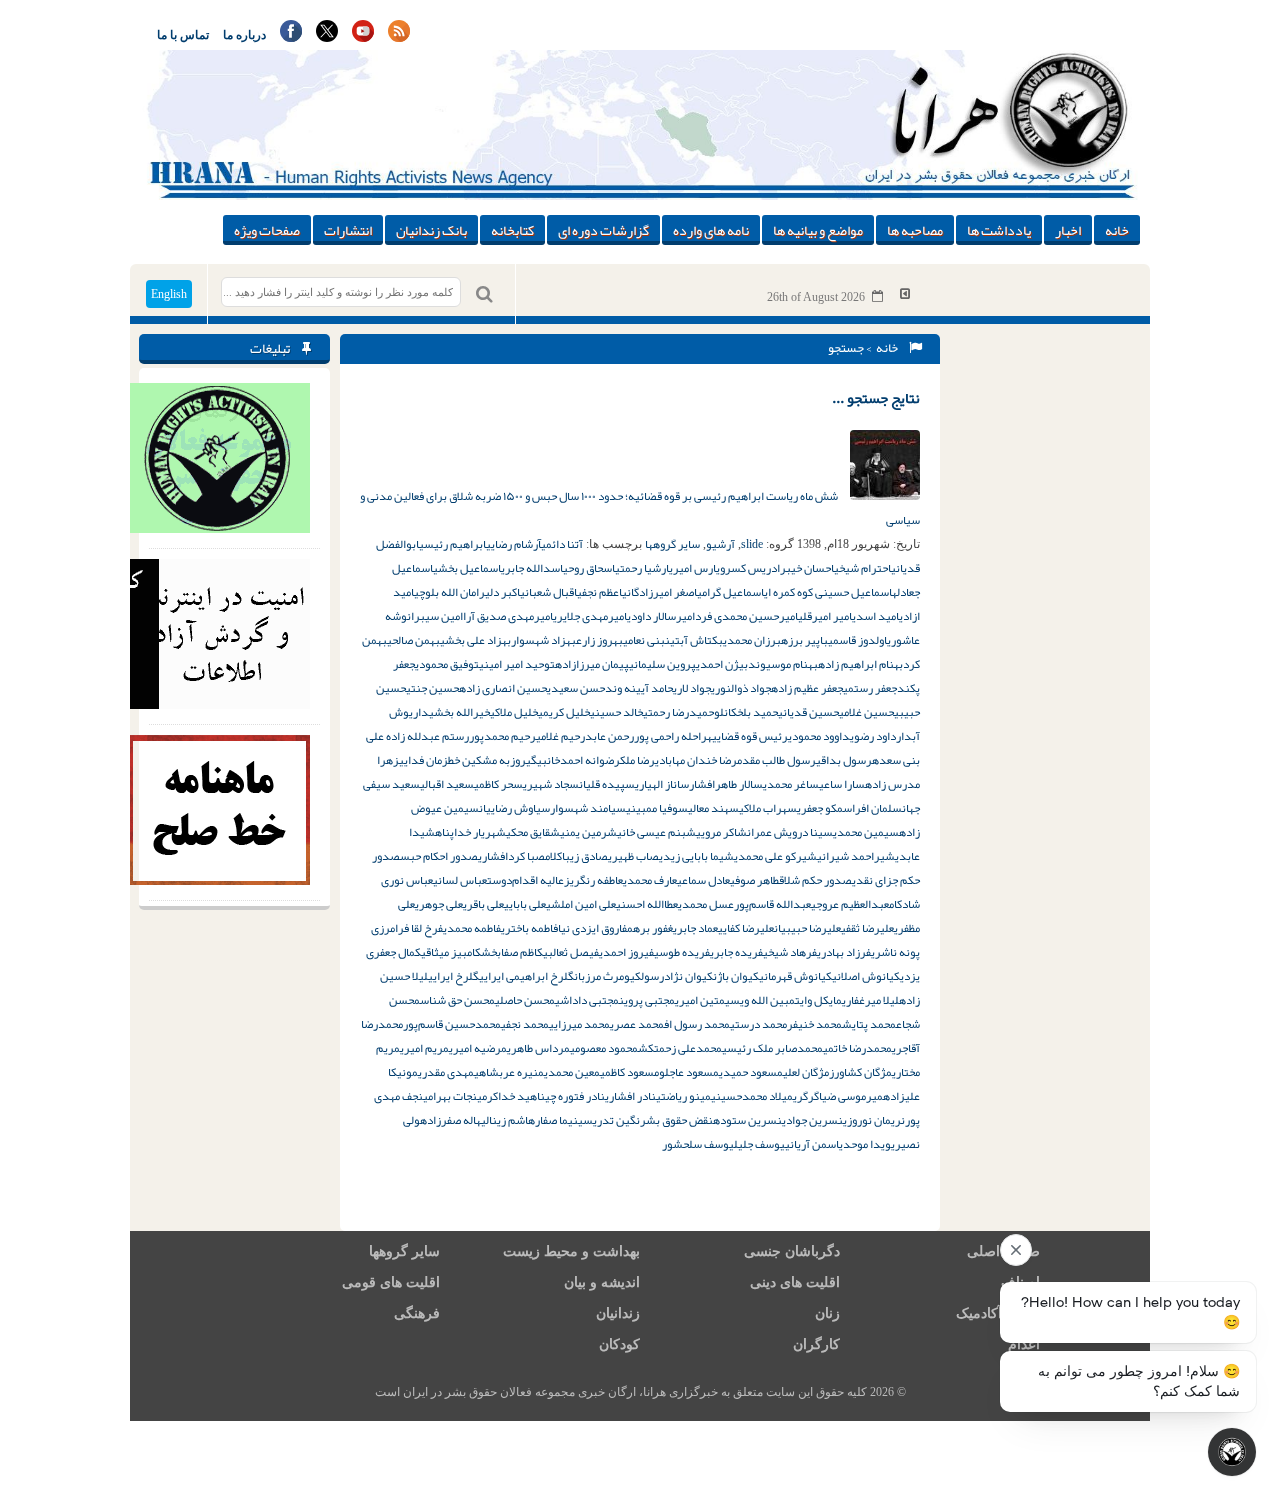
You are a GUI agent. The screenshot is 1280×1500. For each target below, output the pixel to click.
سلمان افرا (877, 808)
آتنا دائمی (562, 544)
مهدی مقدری (446, 1072)
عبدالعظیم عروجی (850, 904)
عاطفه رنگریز (593, 880)
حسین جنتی (432, 688)
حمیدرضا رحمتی (678, 712)
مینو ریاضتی (683, 1096)
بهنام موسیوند (783, 664)
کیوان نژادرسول (677, 976)
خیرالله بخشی (459, 712)
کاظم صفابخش (512, 952)
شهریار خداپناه (470, 832)
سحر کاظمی (498, 784)
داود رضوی (873, 736)
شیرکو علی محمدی (775, 856)
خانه (1117, 230)
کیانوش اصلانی (866, 976)
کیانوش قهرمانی (795, 976)
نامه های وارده (711, 230)
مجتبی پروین (647, 1000)
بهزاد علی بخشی (475, 640)
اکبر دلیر (499, 592)
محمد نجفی (525, 1024)
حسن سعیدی (576, 688)
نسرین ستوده (747, 1120)
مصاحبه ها (915, 230)
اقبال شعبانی (548, 592)
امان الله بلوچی (446, 592)
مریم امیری (424, 1048)
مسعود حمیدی (751, 1072)
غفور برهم (650, 928)
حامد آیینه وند (639, 688)
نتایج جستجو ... (876, 398)
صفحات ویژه (267, 230)
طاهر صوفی (754, 880)
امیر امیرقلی (825, 616)
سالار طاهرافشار (726, 784)
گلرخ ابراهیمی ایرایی (526, 976)
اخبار (1068, 230)
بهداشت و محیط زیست (571, 1251)
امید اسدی (875, 616)
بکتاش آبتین (694, 640)
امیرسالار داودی (661, 616)
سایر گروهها (672, 544)
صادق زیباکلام (576, 856)
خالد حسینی (616, 712)
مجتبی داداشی (587, 1000)
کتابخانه (512, 230)
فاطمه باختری (529, 928)
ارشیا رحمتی (642, 568)
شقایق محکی (533, 832)
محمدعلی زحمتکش (680, 1048)
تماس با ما (183, 35)
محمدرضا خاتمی (857, 1048)
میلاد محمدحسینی (752, 1096)
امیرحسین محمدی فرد (746, 616)
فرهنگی (417, 1313)
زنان (827, 1313)
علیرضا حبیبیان (807, 928)
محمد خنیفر (814, 1024)
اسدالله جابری (532, 568)
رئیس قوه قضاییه (747, 736)
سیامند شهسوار (588, 808)
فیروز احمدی (626, 952)
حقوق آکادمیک (998, 1313)
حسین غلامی (866, 712)
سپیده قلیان (607, 784)
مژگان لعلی (806, 1072)
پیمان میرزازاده (592, 664)
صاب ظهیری (633, 856)
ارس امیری (692, 568)
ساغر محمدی (791, 784)
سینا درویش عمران (790, 832)
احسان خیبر (807, 568)
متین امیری (700, 1000)
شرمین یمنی (588, 832)
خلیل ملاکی (514, 712)
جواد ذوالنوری (741, 688)
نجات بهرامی (450, 1096)
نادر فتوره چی (575, 1096)
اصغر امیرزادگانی (659, 592)
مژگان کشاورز (860, 1072)
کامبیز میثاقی (451, 952)
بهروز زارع (599, 640)
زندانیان (618, 1313)
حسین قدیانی (808, 712)
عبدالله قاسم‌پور (772, 904)
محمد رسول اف (697, 1024)
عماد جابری (695, 928)
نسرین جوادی (812, 1120)
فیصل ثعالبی (571, 952)
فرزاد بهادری (844, 952)
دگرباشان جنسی (792, 1251)
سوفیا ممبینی (657, 808)
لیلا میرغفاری (870, 1000)
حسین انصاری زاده (503, 688)
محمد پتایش (869, 1024)
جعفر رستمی (870, 688)
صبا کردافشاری (511, 856)
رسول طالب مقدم (776, 760)
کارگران (816, 1344)
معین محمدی (572, 1072)
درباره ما (244, 35)
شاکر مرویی (721, 832)
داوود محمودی (819, 736)
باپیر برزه (804, 640)
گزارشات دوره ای (603, 230)
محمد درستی (758, 1024)
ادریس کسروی (748, 568)
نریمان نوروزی (874, 1120)
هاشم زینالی (508, 1120)
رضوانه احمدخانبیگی (573, 760)
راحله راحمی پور (670, 736)
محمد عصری (637, 1024)
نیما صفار (556, 1120)
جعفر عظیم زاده (807, 688)
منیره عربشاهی (509, 1072)
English (169, 294)
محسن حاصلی (525, 1000)
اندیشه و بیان (602, 1282)
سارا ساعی (842, 784)
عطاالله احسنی (647, 904)
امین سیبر (438, 616)
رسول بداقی (844, 760)
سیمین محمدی (866, 832)
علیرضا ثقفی (867, 928)
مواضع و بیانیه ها (818, 230)
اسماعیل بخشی (467, 568)
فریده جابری (736, 952)
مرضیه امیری (478, 1048)
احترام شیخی (862, 568)
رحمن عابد (609, 736)
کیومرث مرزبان (607, 976)
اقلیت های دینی (795, 1282)
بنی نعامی (644, 640)
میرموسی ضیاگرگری (838, 1096)
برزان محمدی (752, 640)
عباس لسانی (460, 880)
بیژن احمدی (722, 664)
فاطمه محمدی (472, 928)
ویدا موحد (867, 1144)
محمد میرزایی (579, 1024)
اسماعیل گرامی (730, 592)
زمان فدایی (423, 760)
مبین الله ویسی (760, 1000)
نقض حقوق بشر (676, 1120)
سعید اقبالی (447, 784)
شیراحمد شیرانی (856, 856)
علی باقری (483, 904)
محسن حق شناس (457, 1000)
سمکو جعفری (824, 808)
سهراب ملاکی (768, 808)
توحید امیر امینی (517, 664)
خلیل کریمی (564, 712)
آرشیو (720, 544)
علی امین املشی (581, 904)
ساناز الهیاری (662, 784)
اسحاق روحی (589, 568)
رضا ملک (637, 760)
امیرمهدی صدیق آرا (508, 616)
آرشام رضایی (513, 544)
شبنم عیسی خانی (656, 832)
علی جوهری (439, 904)
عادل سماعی (703, 880)
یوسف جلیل (759, 1144)
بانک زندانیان (431, 230)
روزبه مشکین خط (487, 760)
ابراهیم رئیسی (452, 544)
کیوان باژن (736, 976)
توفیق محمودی (447, 664)
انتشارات (348, 230)
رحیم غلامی (560, 736)
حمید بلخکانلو (746, 712)
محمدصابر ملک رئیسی (772, 1048)
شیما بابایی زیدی (696, 856)
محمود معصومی (604, 1048)
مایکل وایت (818, 1000)
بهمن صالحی (413, 640)
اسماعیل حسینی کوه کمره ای (828, 592)
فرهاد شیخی (790, 952)
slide (752, 544)
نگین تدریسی (609, 1120)
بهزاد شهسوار (543, 640)
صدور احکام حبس (439, 856)
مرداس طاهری (538, 1048)
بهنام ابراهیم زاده (860, 664)
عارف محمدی (650, 880)
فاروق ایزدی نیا (592, 928)
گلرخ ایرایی (453, 976)
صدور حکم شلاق (815, 880)
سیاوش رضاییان (514, 808)
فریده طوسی (682, 952)
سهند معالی (713, 808)
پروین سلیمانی (662, 664)
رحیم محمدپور (502, 736)
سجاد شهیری (551, 784)
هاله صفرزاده (450, 1120)
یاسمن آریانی (814, 1144)
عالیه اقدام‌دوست (525, 880)
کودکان (619, 1344)
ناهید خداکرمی (511, 1096)
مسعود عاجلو (689, 1072)
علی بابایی (525, 904)
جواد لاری (692, 688)
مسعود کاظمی (629, 1072)
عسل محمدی (706, 904)
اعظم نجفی (599, 592)
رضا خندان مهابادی (696, 760)
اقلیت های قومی (391, 1282)
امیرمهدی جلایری (590, 616)
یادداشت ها (999, 230)
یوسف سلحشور (698, 1144)
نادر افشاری (630, 1096)
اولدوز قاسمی (857, 640)
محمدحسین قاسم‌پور (452, 1024)
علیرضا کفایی (746, 928)
